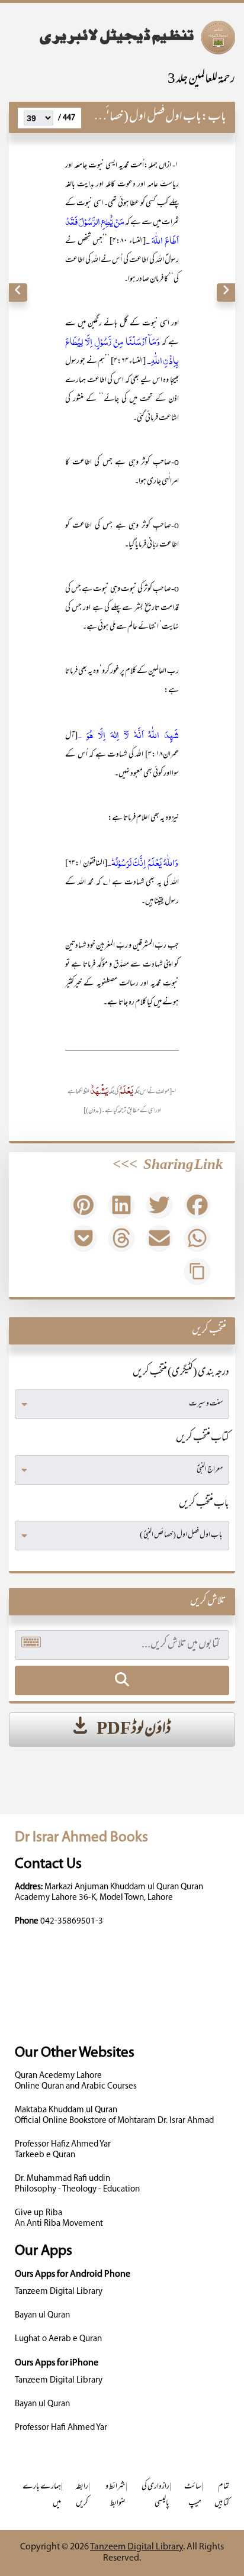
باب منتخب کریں (204, 1504)
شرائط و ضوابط (115, 2495)
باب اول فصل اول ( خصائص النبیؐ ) (136, 117)
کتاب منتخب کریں (203, 1439)
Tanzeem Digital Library (59, 2292)
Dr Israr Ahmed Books (81, 1838)
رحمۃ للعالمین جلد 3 (201, 80)
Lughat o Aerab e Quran (58, 2339)
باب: (214, 117)
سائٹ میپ (193, 2495)
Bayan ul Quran (42, 2315)
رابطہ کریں (82, 2495)
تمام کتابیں (222, 2495)
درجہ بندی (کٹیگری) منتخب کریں (181, 1373)
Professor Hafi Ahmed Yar (61, 2428)
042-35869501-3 (72, 1922)
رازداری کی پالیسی (155, 2495)
